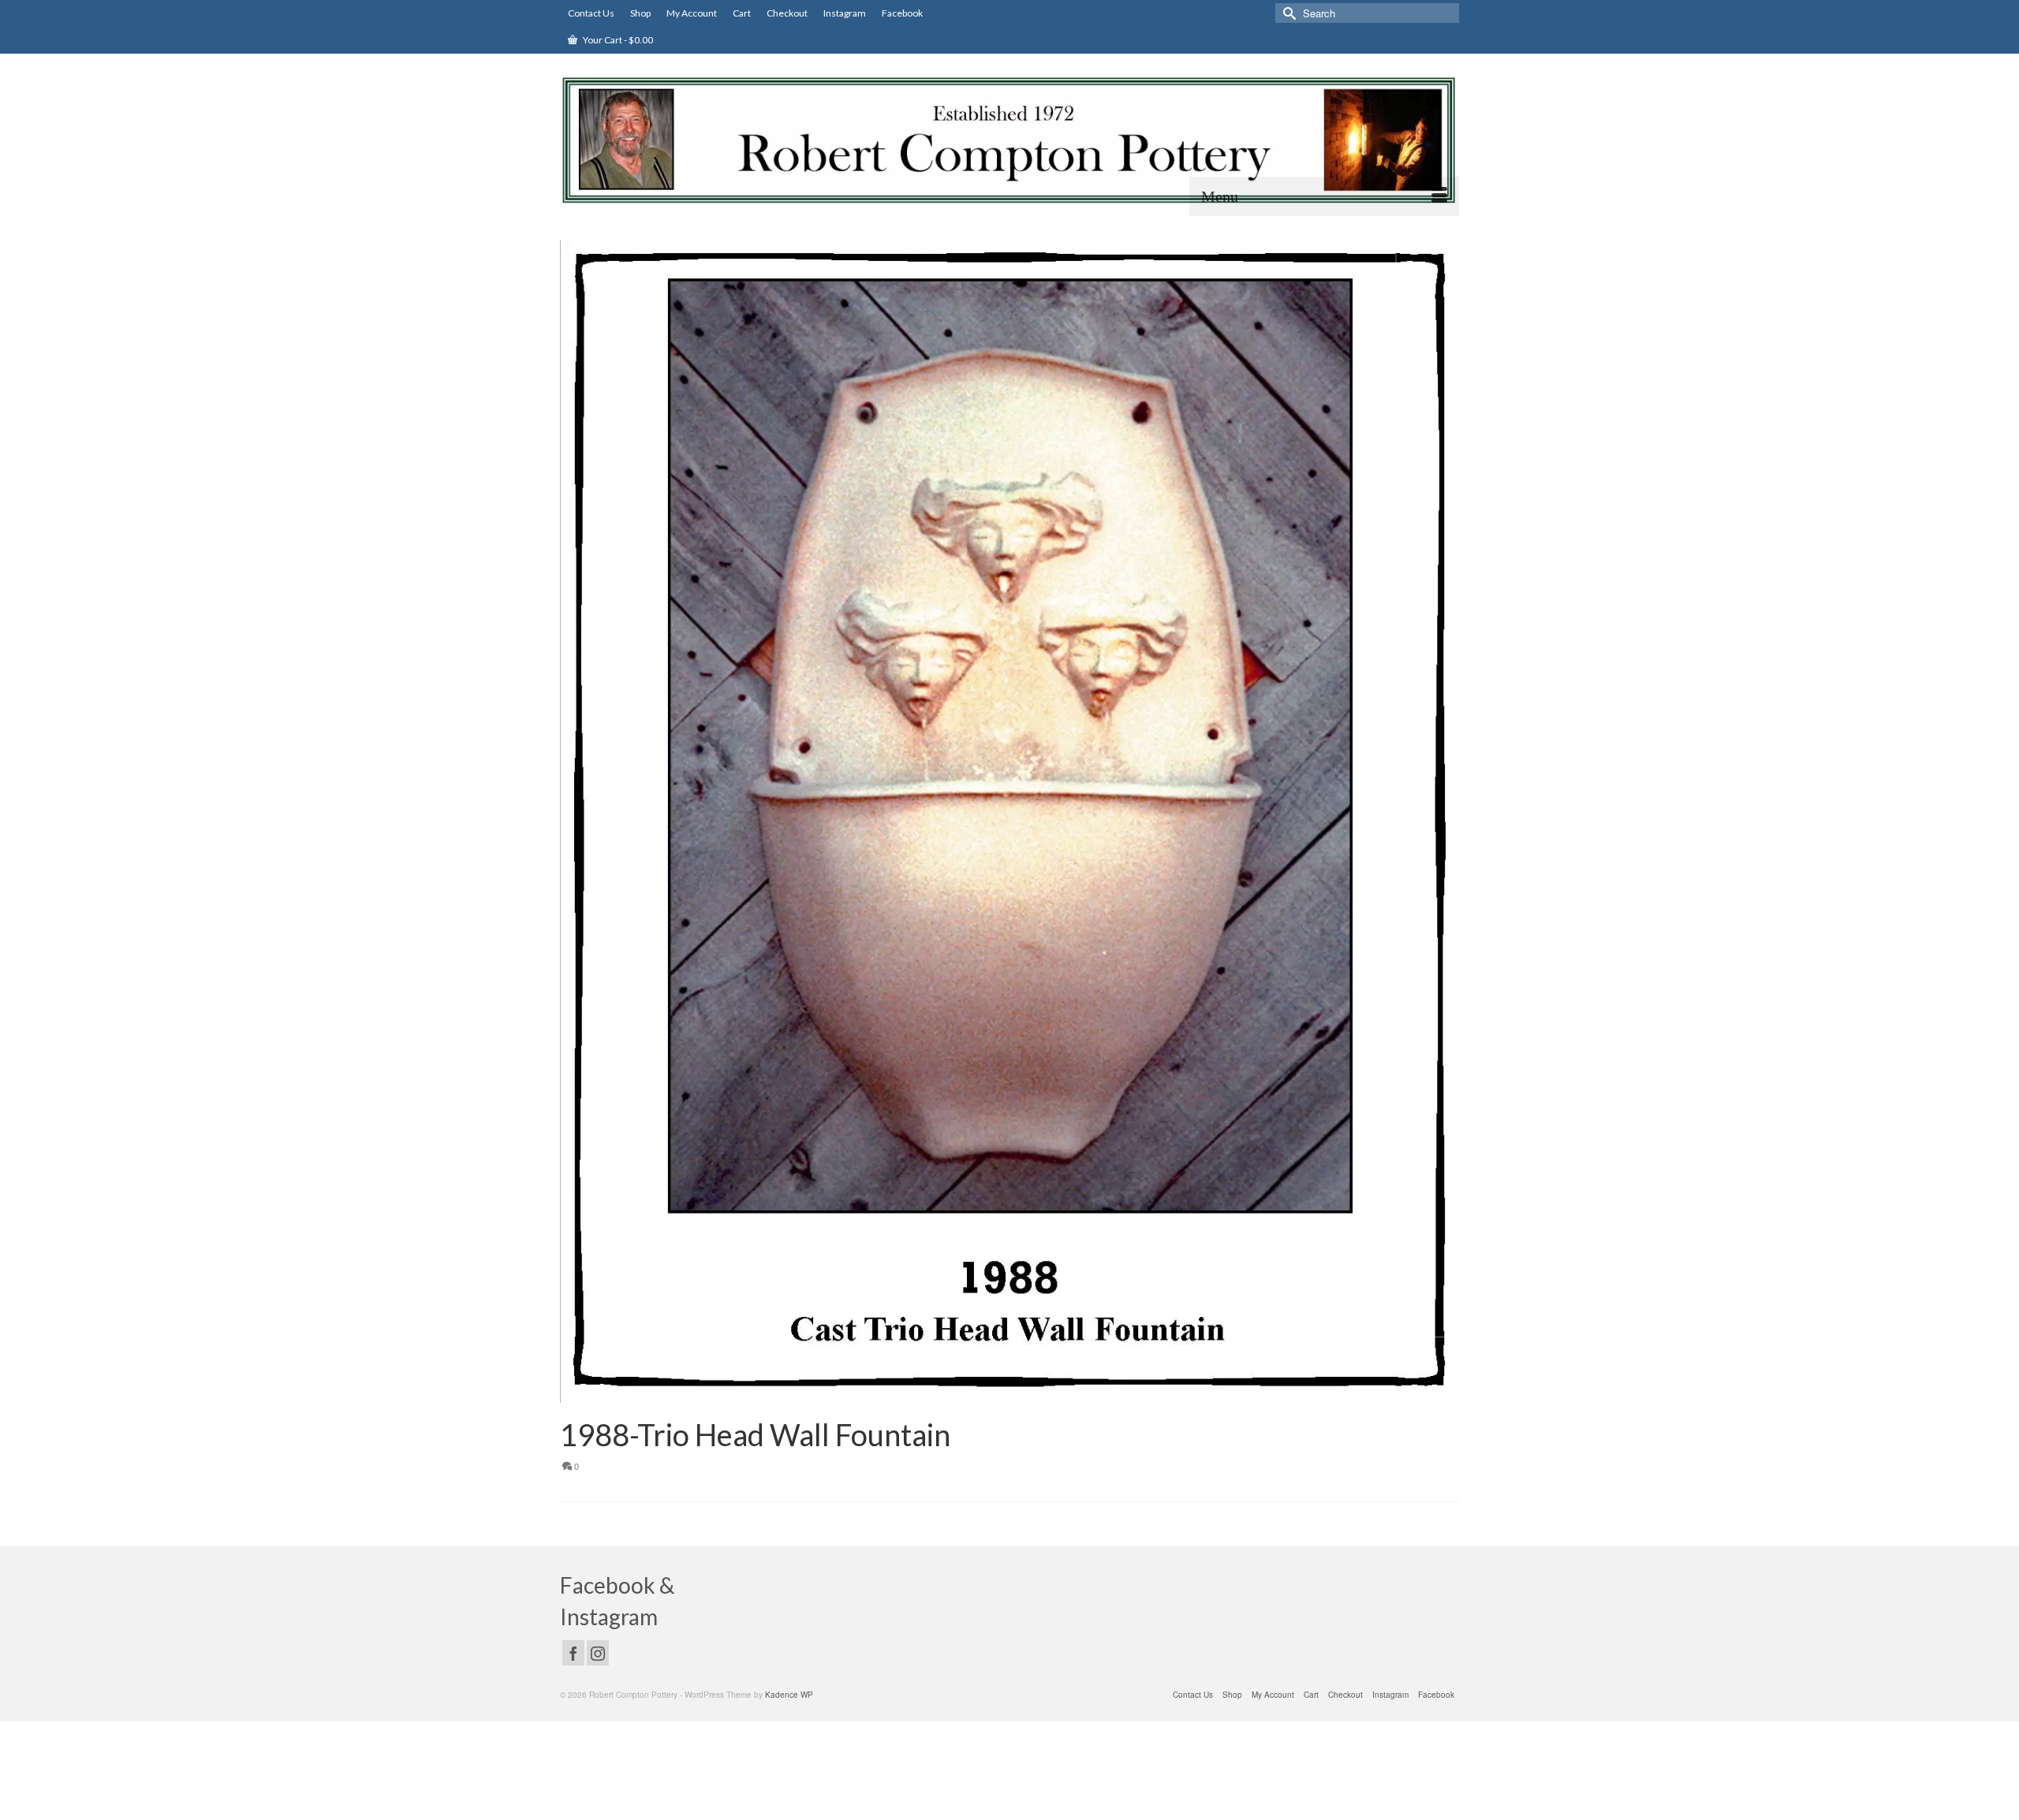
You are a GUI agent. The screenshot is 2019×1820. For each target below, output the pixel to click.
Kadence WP (789, 1695)
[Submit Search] (1287, 13)
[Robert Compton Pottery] (1009, 140)
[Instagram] (598, 1653)
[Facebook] (573, 1653)
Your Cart (617, 40)
